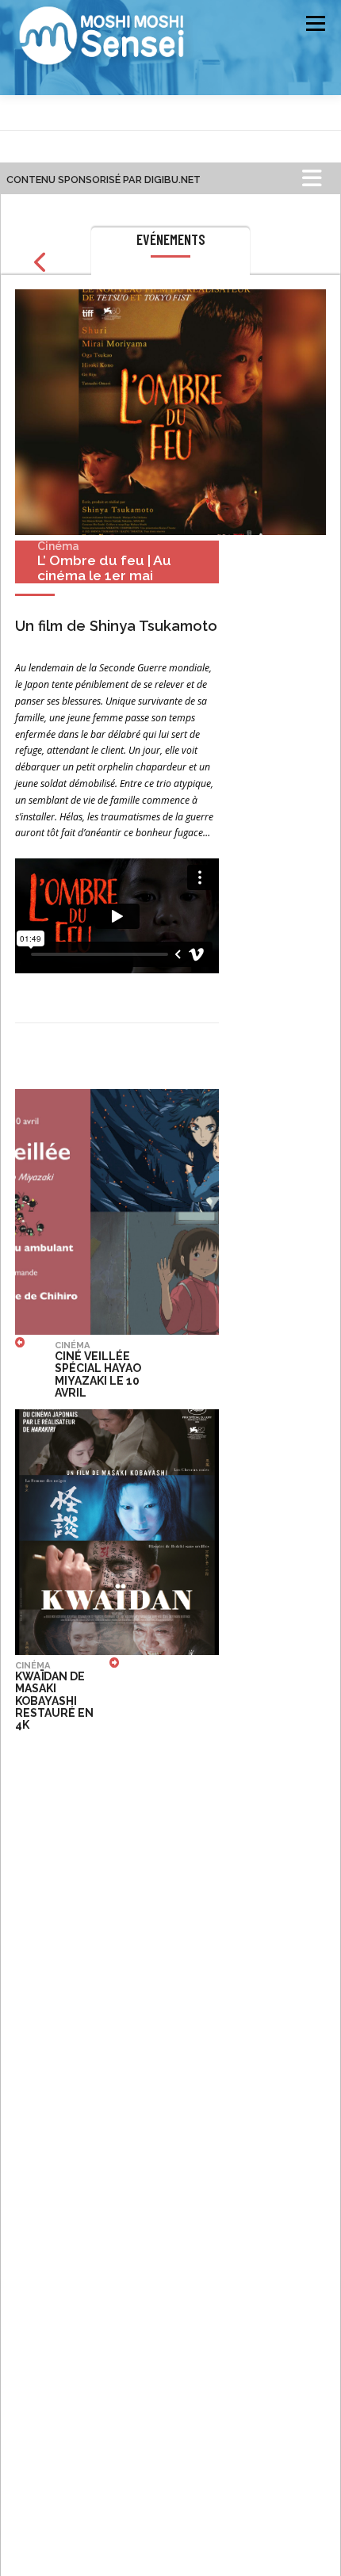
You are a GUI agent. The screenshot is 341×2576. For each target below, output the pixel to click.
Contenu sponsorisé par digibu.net (103, 180)
